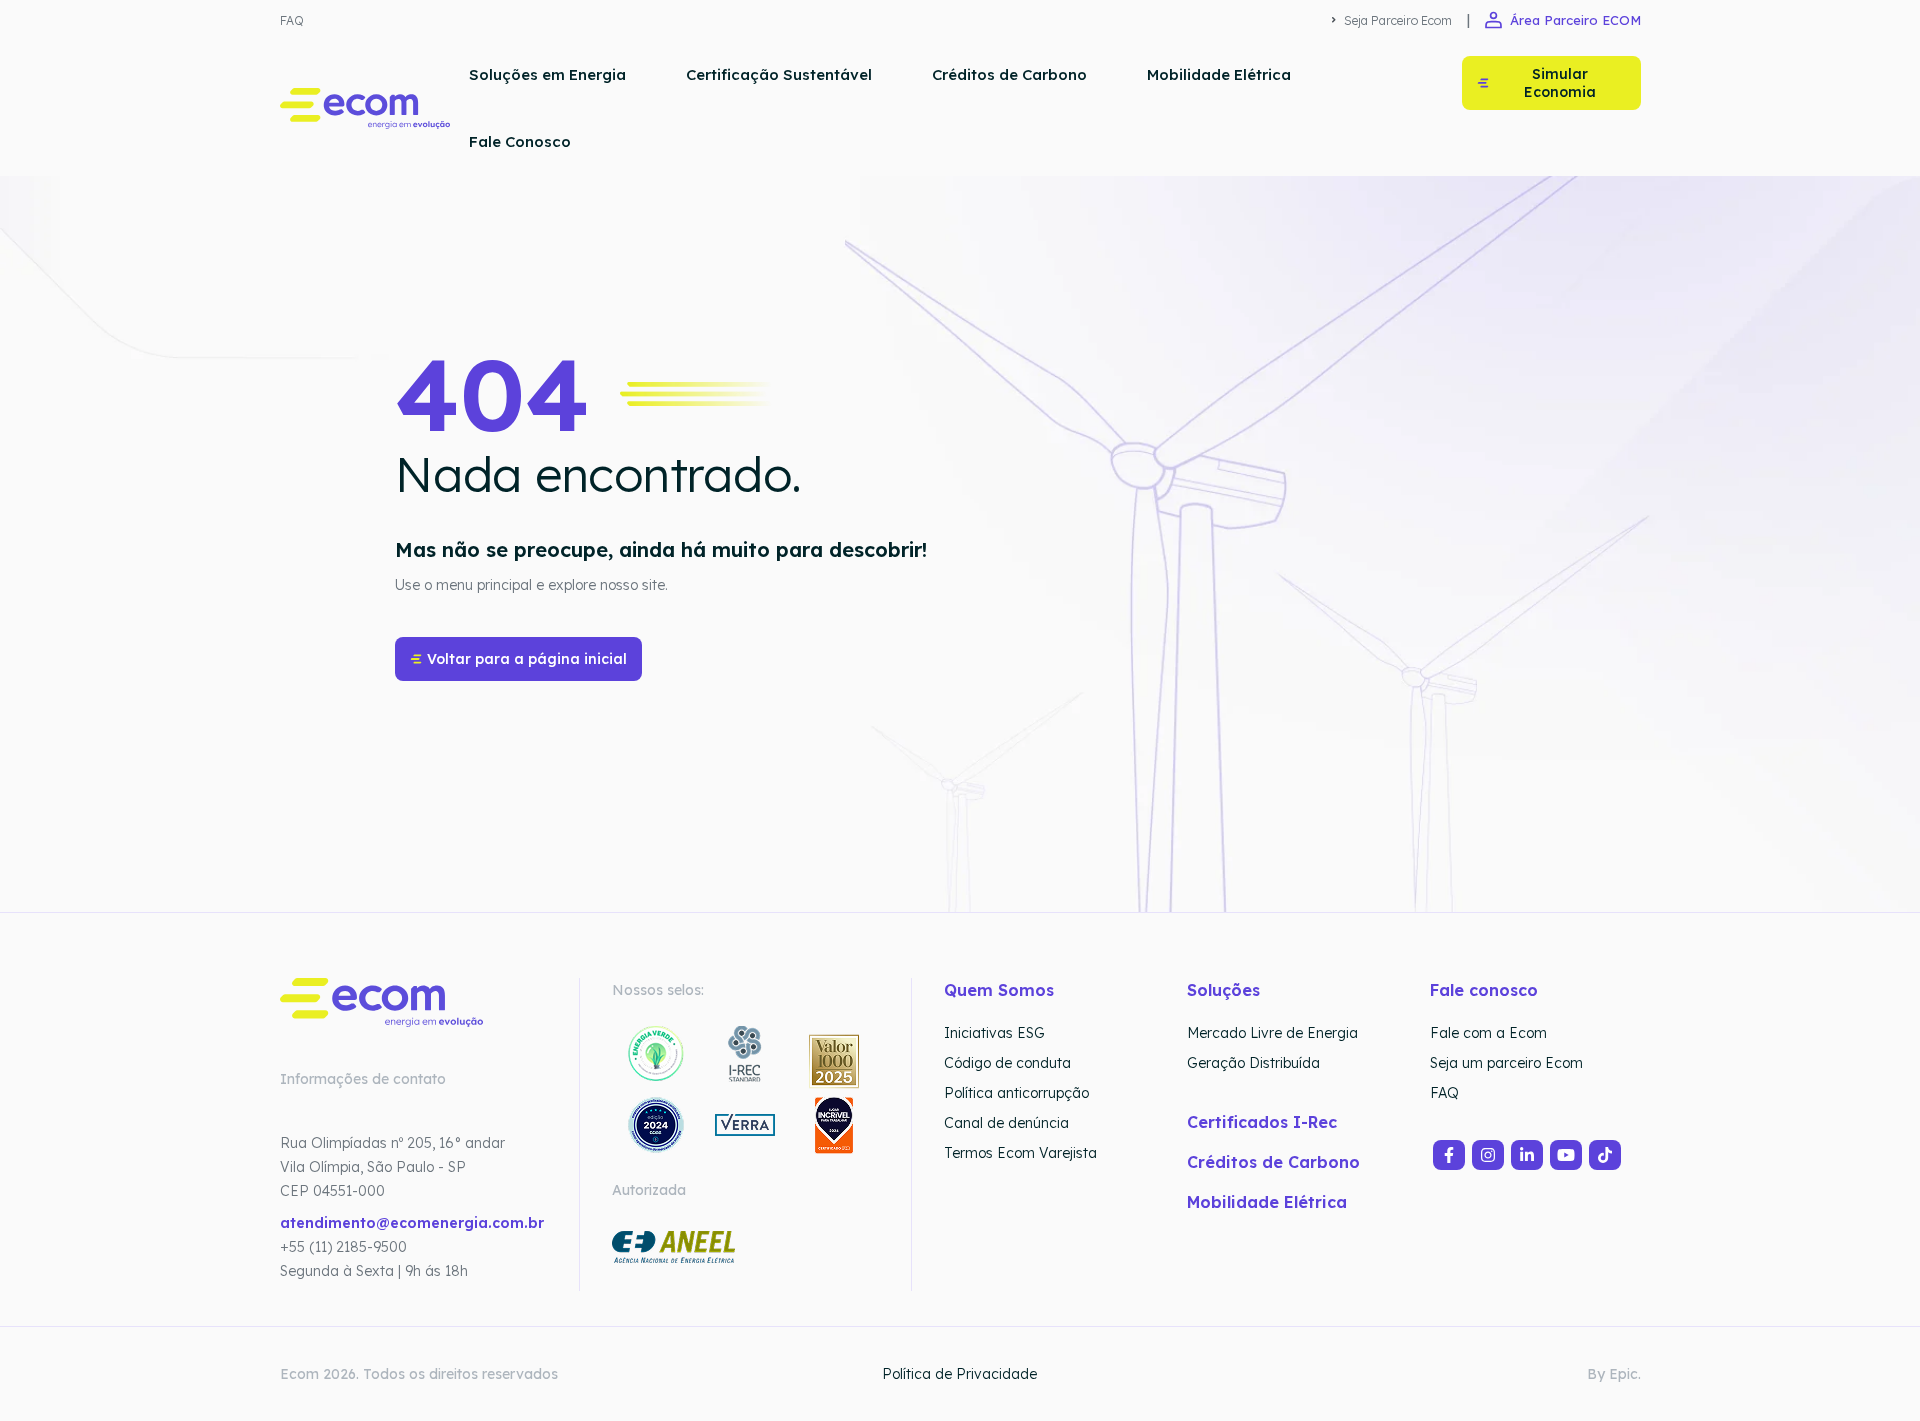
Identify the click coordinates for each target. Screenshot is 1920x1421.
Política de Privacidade (959, 1374)
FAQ (292, 20)
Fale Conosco (520, 141)
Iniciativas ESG (994, 1033)
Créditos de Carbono (1009, 74)
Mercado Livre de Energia (1272, 1033)
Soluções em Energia (547, 74)
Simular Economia (1560, 83)
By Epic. (1614, 1374)
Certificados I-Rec (1262, 1122)
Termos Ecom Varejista (1020, 1153)
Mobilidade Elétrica (1219, 74)
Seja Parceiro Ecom (1398, 20)
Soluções (1223, 990)
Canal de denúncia (1006, 1123)
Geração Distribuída (1253, 1063)
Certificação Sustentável (779, 74)
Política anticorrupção (1016, 1093)
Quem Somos (999, 990)
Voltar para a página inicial (527, 659)
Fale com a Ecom (1488, 1033)
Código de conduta (1007, 1063)
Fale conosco (1484, 990)
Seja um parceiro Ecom (1506, 1063)
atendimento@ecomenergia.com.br (412, 1223)
